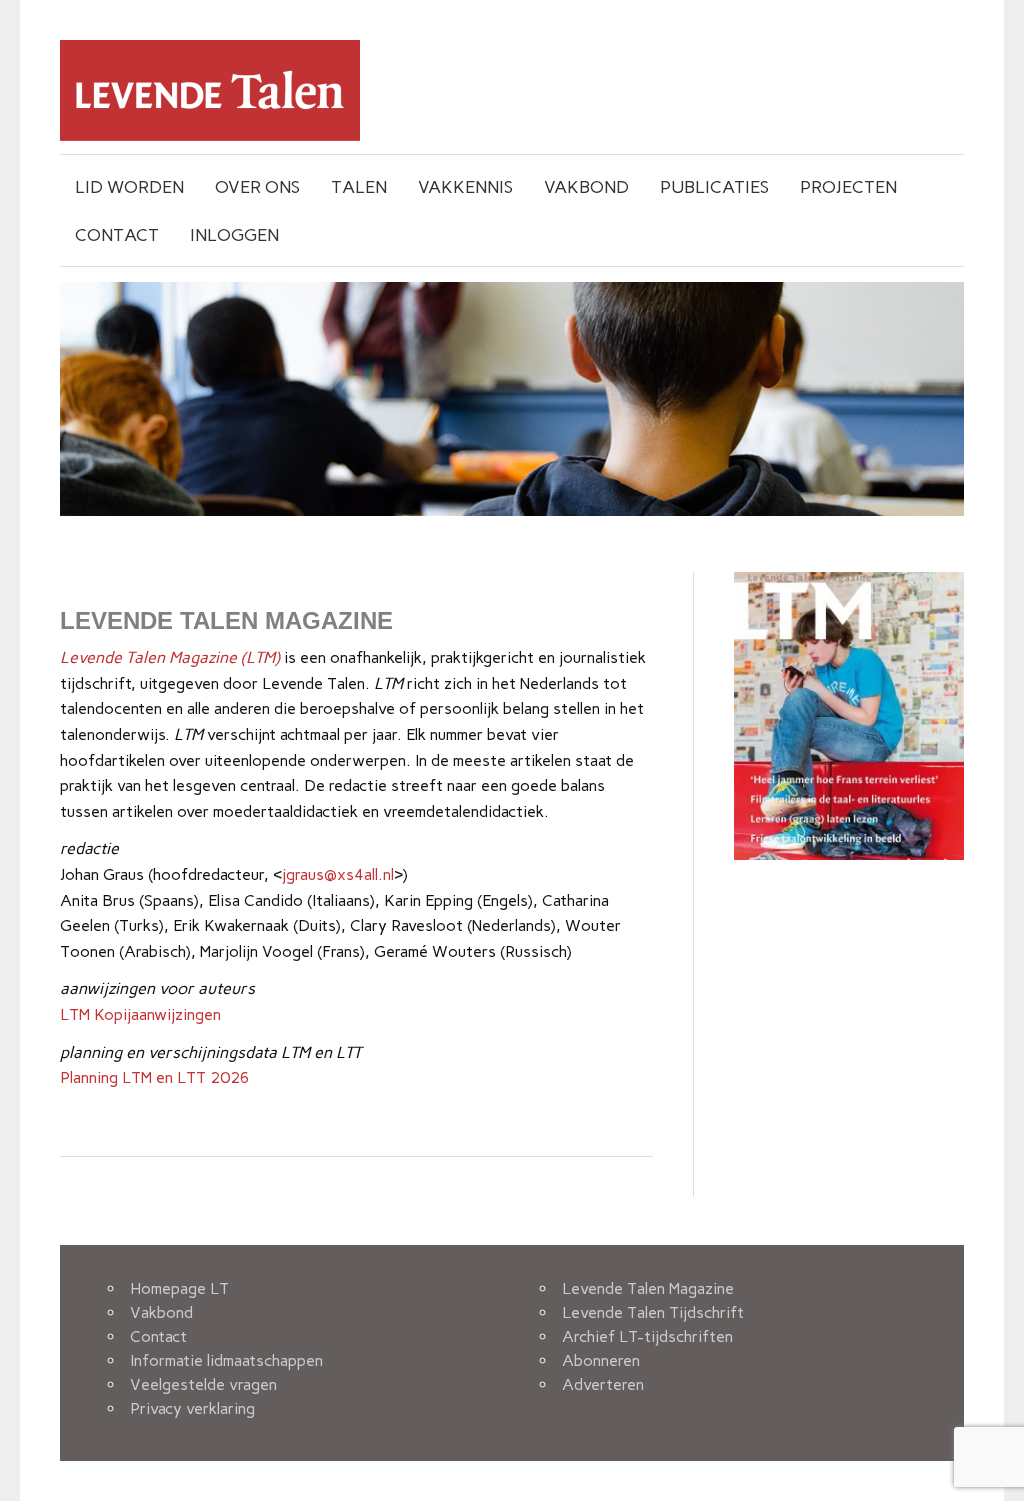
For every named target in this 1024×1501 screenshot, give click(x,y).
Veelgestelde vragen (203, 1384)
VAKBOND (586, 186)
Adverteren (603, 1384)
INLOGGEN (234, 234)
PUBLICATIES (714, 186)
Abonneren (601, 1360)
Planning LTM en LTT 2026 (155, 1077)
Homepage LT (179, 1288)
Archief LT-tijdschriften (647, 1336)
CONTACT (117, 234)
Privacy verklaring (192, 1408)
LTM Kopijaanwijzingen (140, 1014)
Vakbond (161, 1312)
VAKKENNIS (465, 186)
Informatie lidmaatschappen (226, 1360)
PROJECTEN (848, 186)
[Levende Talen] (210, 135)
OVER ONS (257, 186)
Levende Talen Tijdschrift (653, 1312)
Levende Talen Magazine (648, 1288)
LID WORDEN (129, 186)
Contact (158, 1336)
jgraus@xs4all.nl (338, 874)
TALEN (359, 186)
